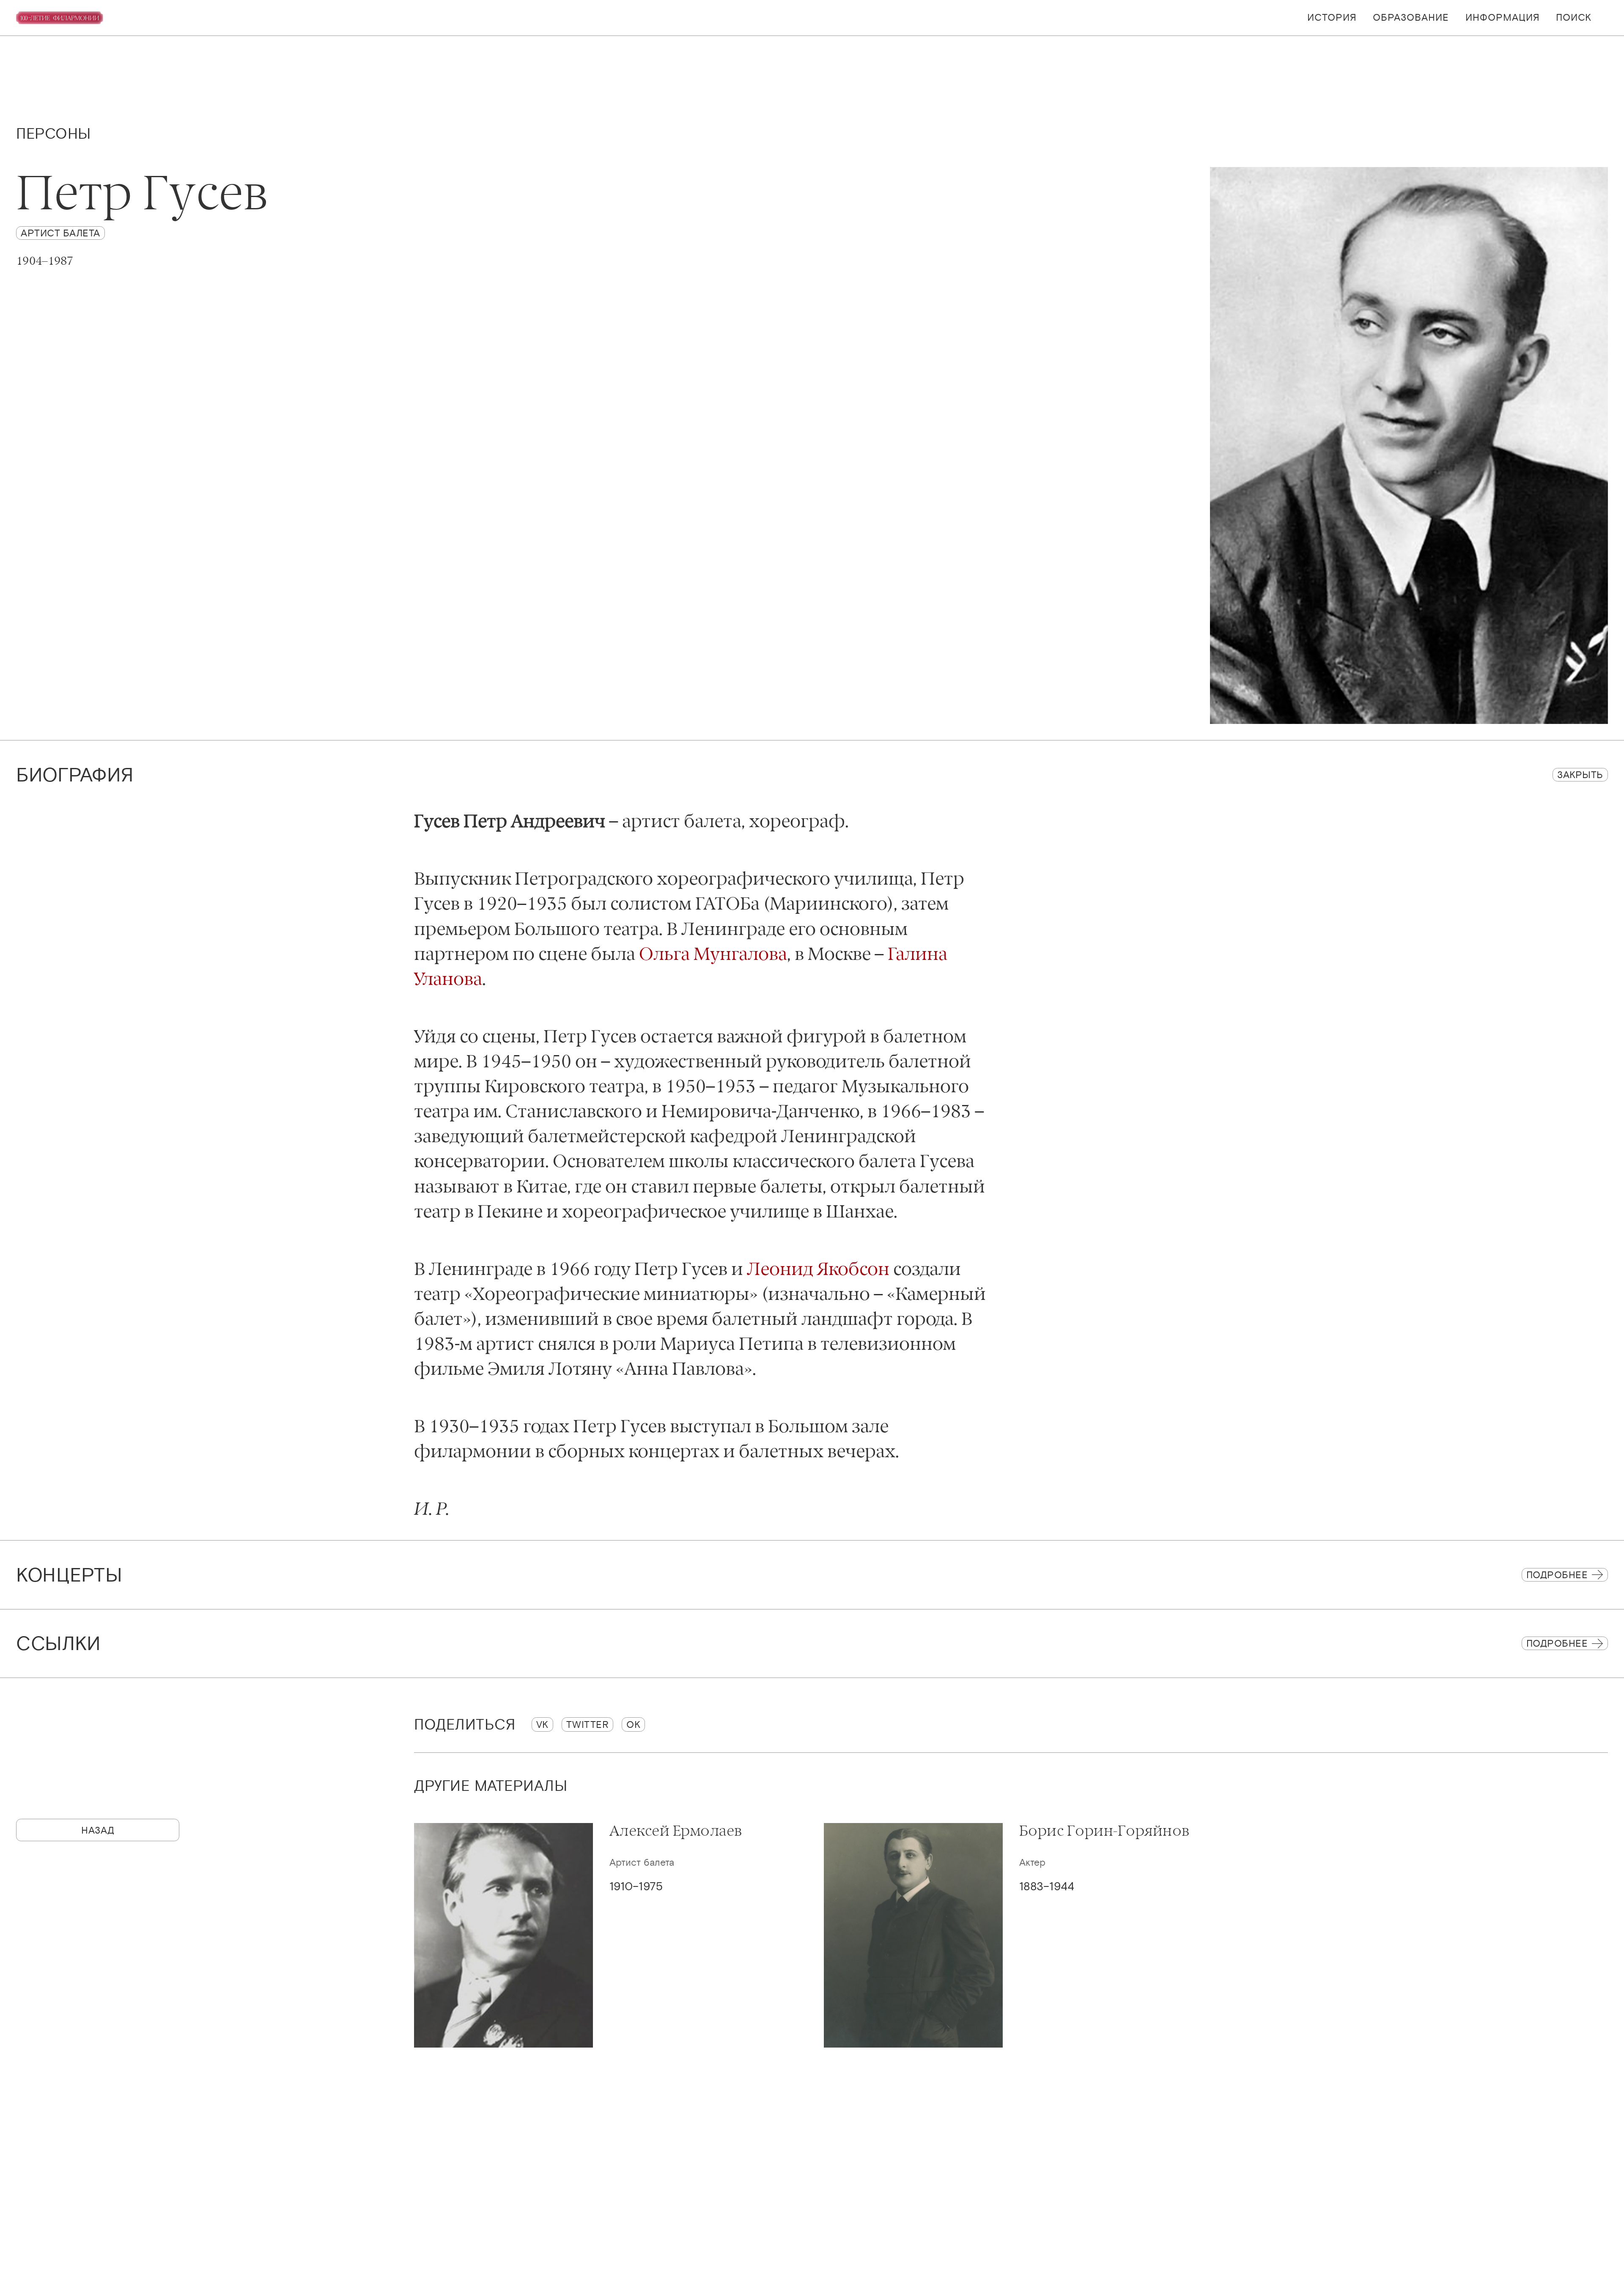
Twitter (588, 1724)
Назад (98, 1830)
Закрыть (1580, 774)
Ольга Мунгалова (713, 954)
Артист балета (60, 233)
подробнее (1557, 1643)
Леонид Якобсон (818, 1269)
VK (542, 1724)
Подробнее (1557, 1575)
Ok (633, 1724)
